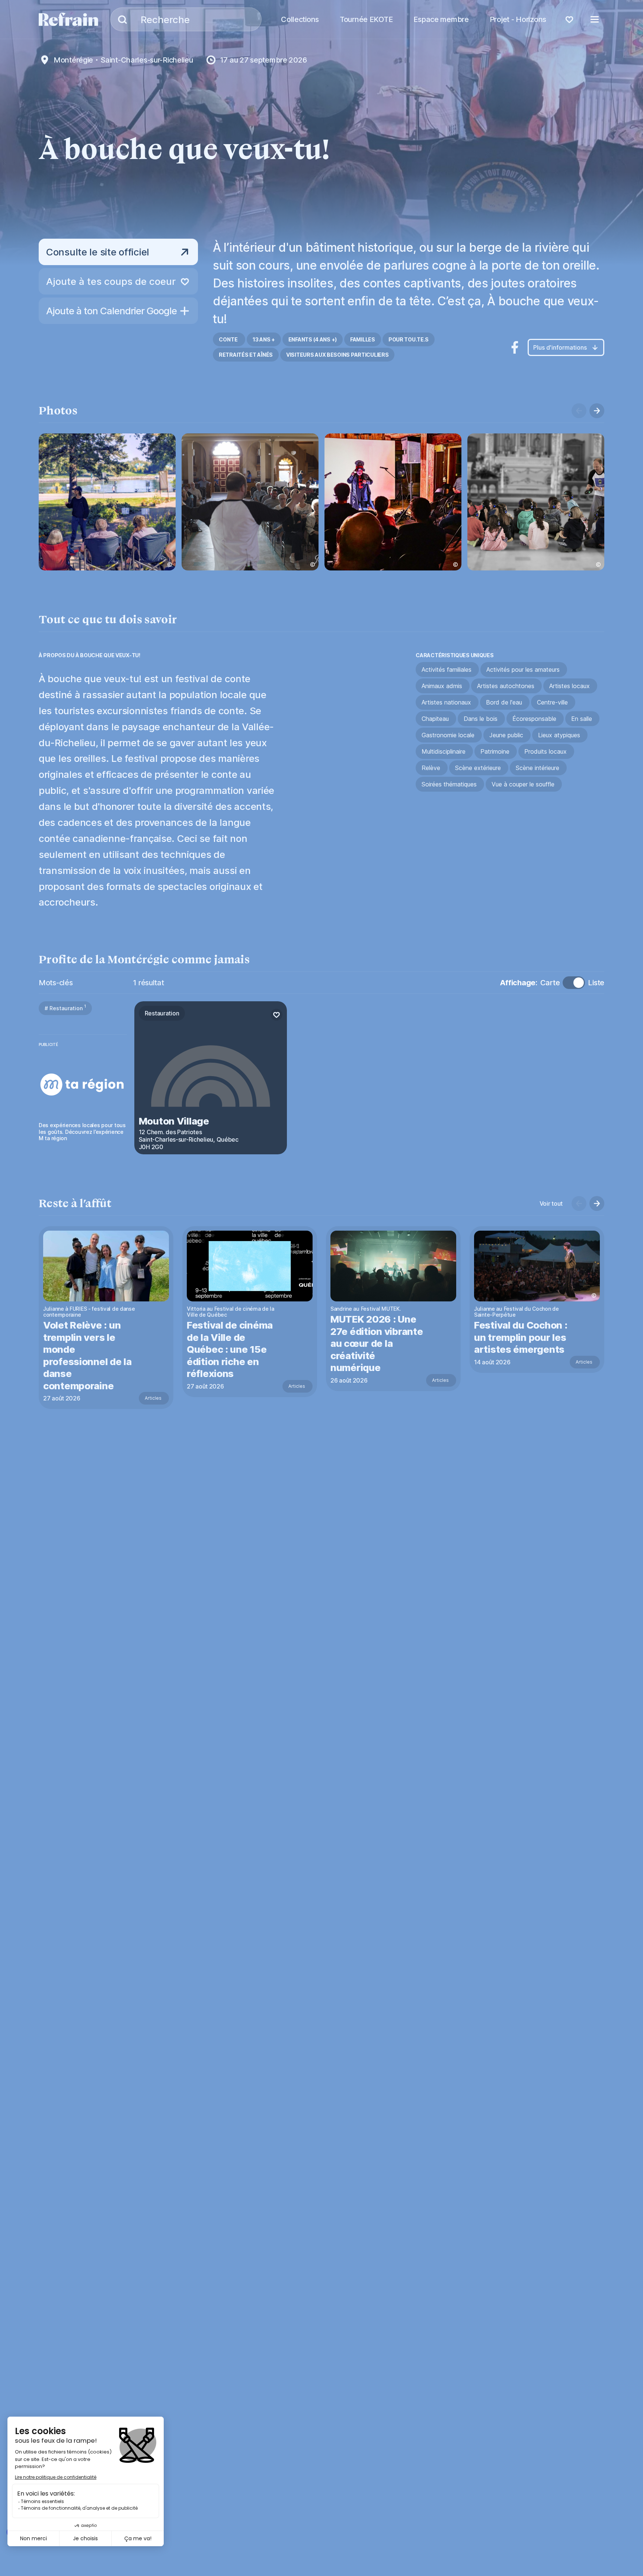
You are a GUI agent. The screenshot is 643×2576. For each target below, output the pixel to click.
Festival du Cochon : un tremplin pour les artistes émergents (521, 1337)
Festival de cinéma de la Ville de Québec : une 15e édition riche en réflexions (230, 1349)
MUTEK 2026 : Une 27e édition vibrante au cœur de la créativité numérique (377, 1343)
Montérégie (73, 60)
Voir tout (551, 1203)
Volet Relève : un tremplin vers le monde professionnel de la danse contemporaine (87, 1355)
